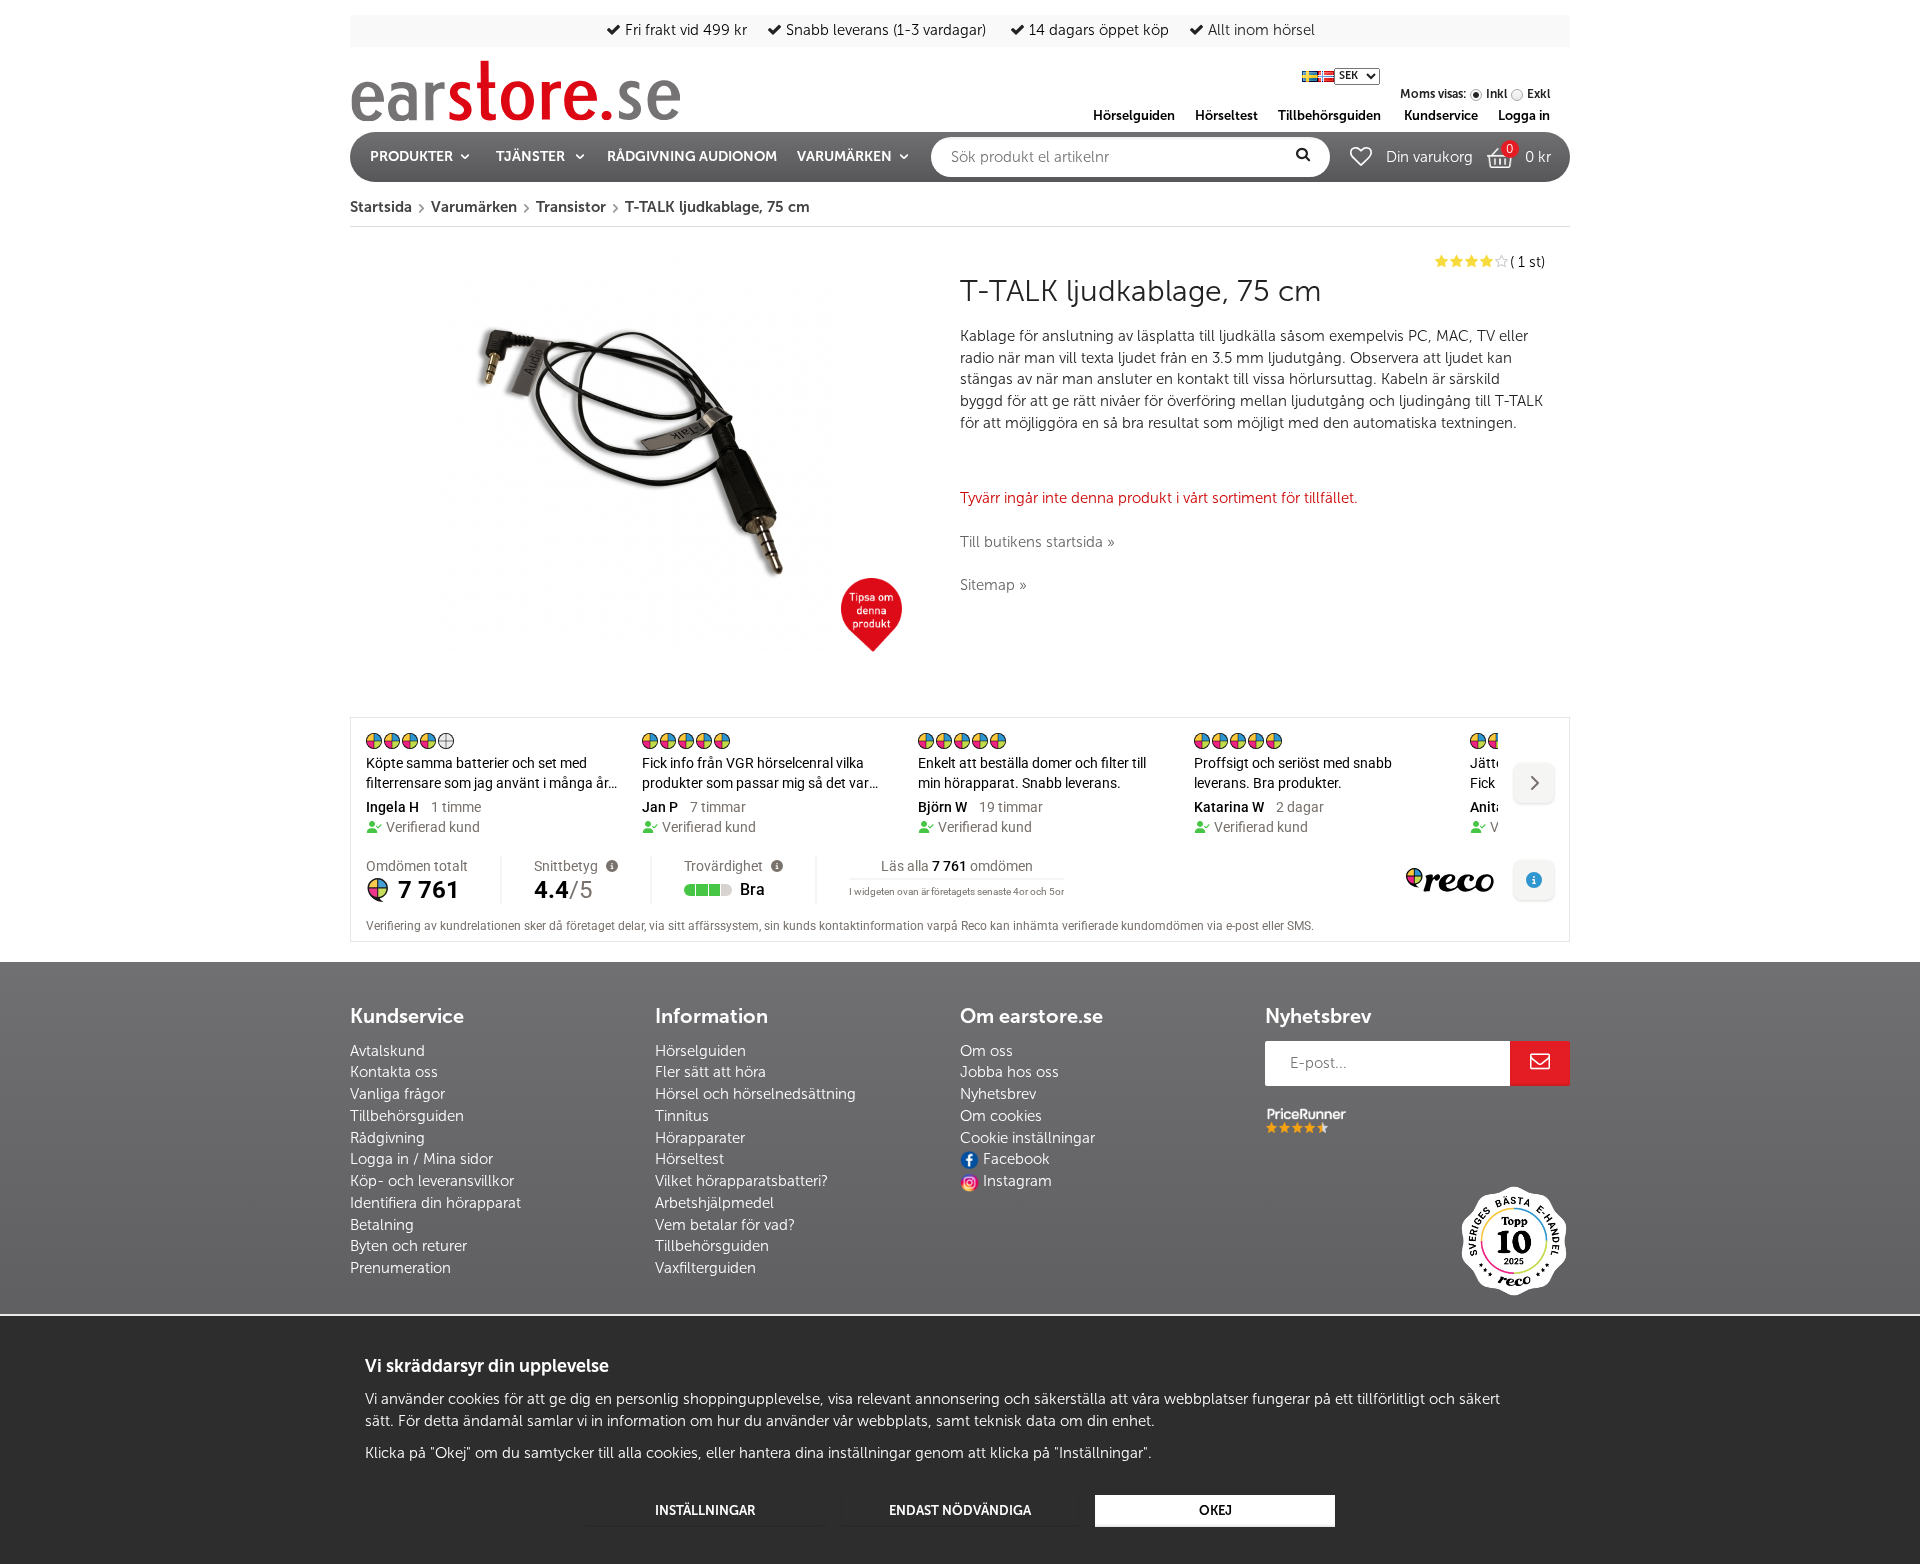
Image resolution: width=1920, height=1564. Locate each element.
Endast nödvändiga (960, 1510)
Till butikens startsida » (1037, 542)
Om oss (986, 1051)
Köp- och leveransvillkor (432, 1181)
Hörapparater (700, 1138)
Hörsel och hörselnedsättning (755, 1094)
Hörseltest (689, 1159)
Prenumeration (400, 1268)
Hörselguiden (700, 1051)
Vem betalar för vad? (725, 1225)
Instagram (1017, 1181)
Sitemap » (993, 585)
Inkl (1496, 94)
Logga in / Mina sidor (421, 1159)
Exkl (1538, 94)
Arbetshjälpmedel (714, 1203)
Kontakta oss (394, 1072)
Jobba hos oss (1009, 1072)
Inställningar (705, 1510)
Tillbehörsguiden (407, 1116)
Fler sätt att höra (710, 1072)
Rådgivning (387, 1138)
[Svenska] (1310, 74)
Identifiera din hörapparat (435, 1203)
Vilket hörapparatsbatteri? (741, 1181)
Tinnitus (682, 1116)
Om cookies (1001, 1116)
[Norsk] (1326, 74)
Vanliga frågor (397, 1094)
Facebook (1016, 1159)
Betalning (382, 1225)
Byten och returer (408, 1246)
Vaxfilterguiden (705, 1268)
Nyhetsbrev (998, 1094)
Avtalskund (387, 1051)
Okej (1215, 1510)
